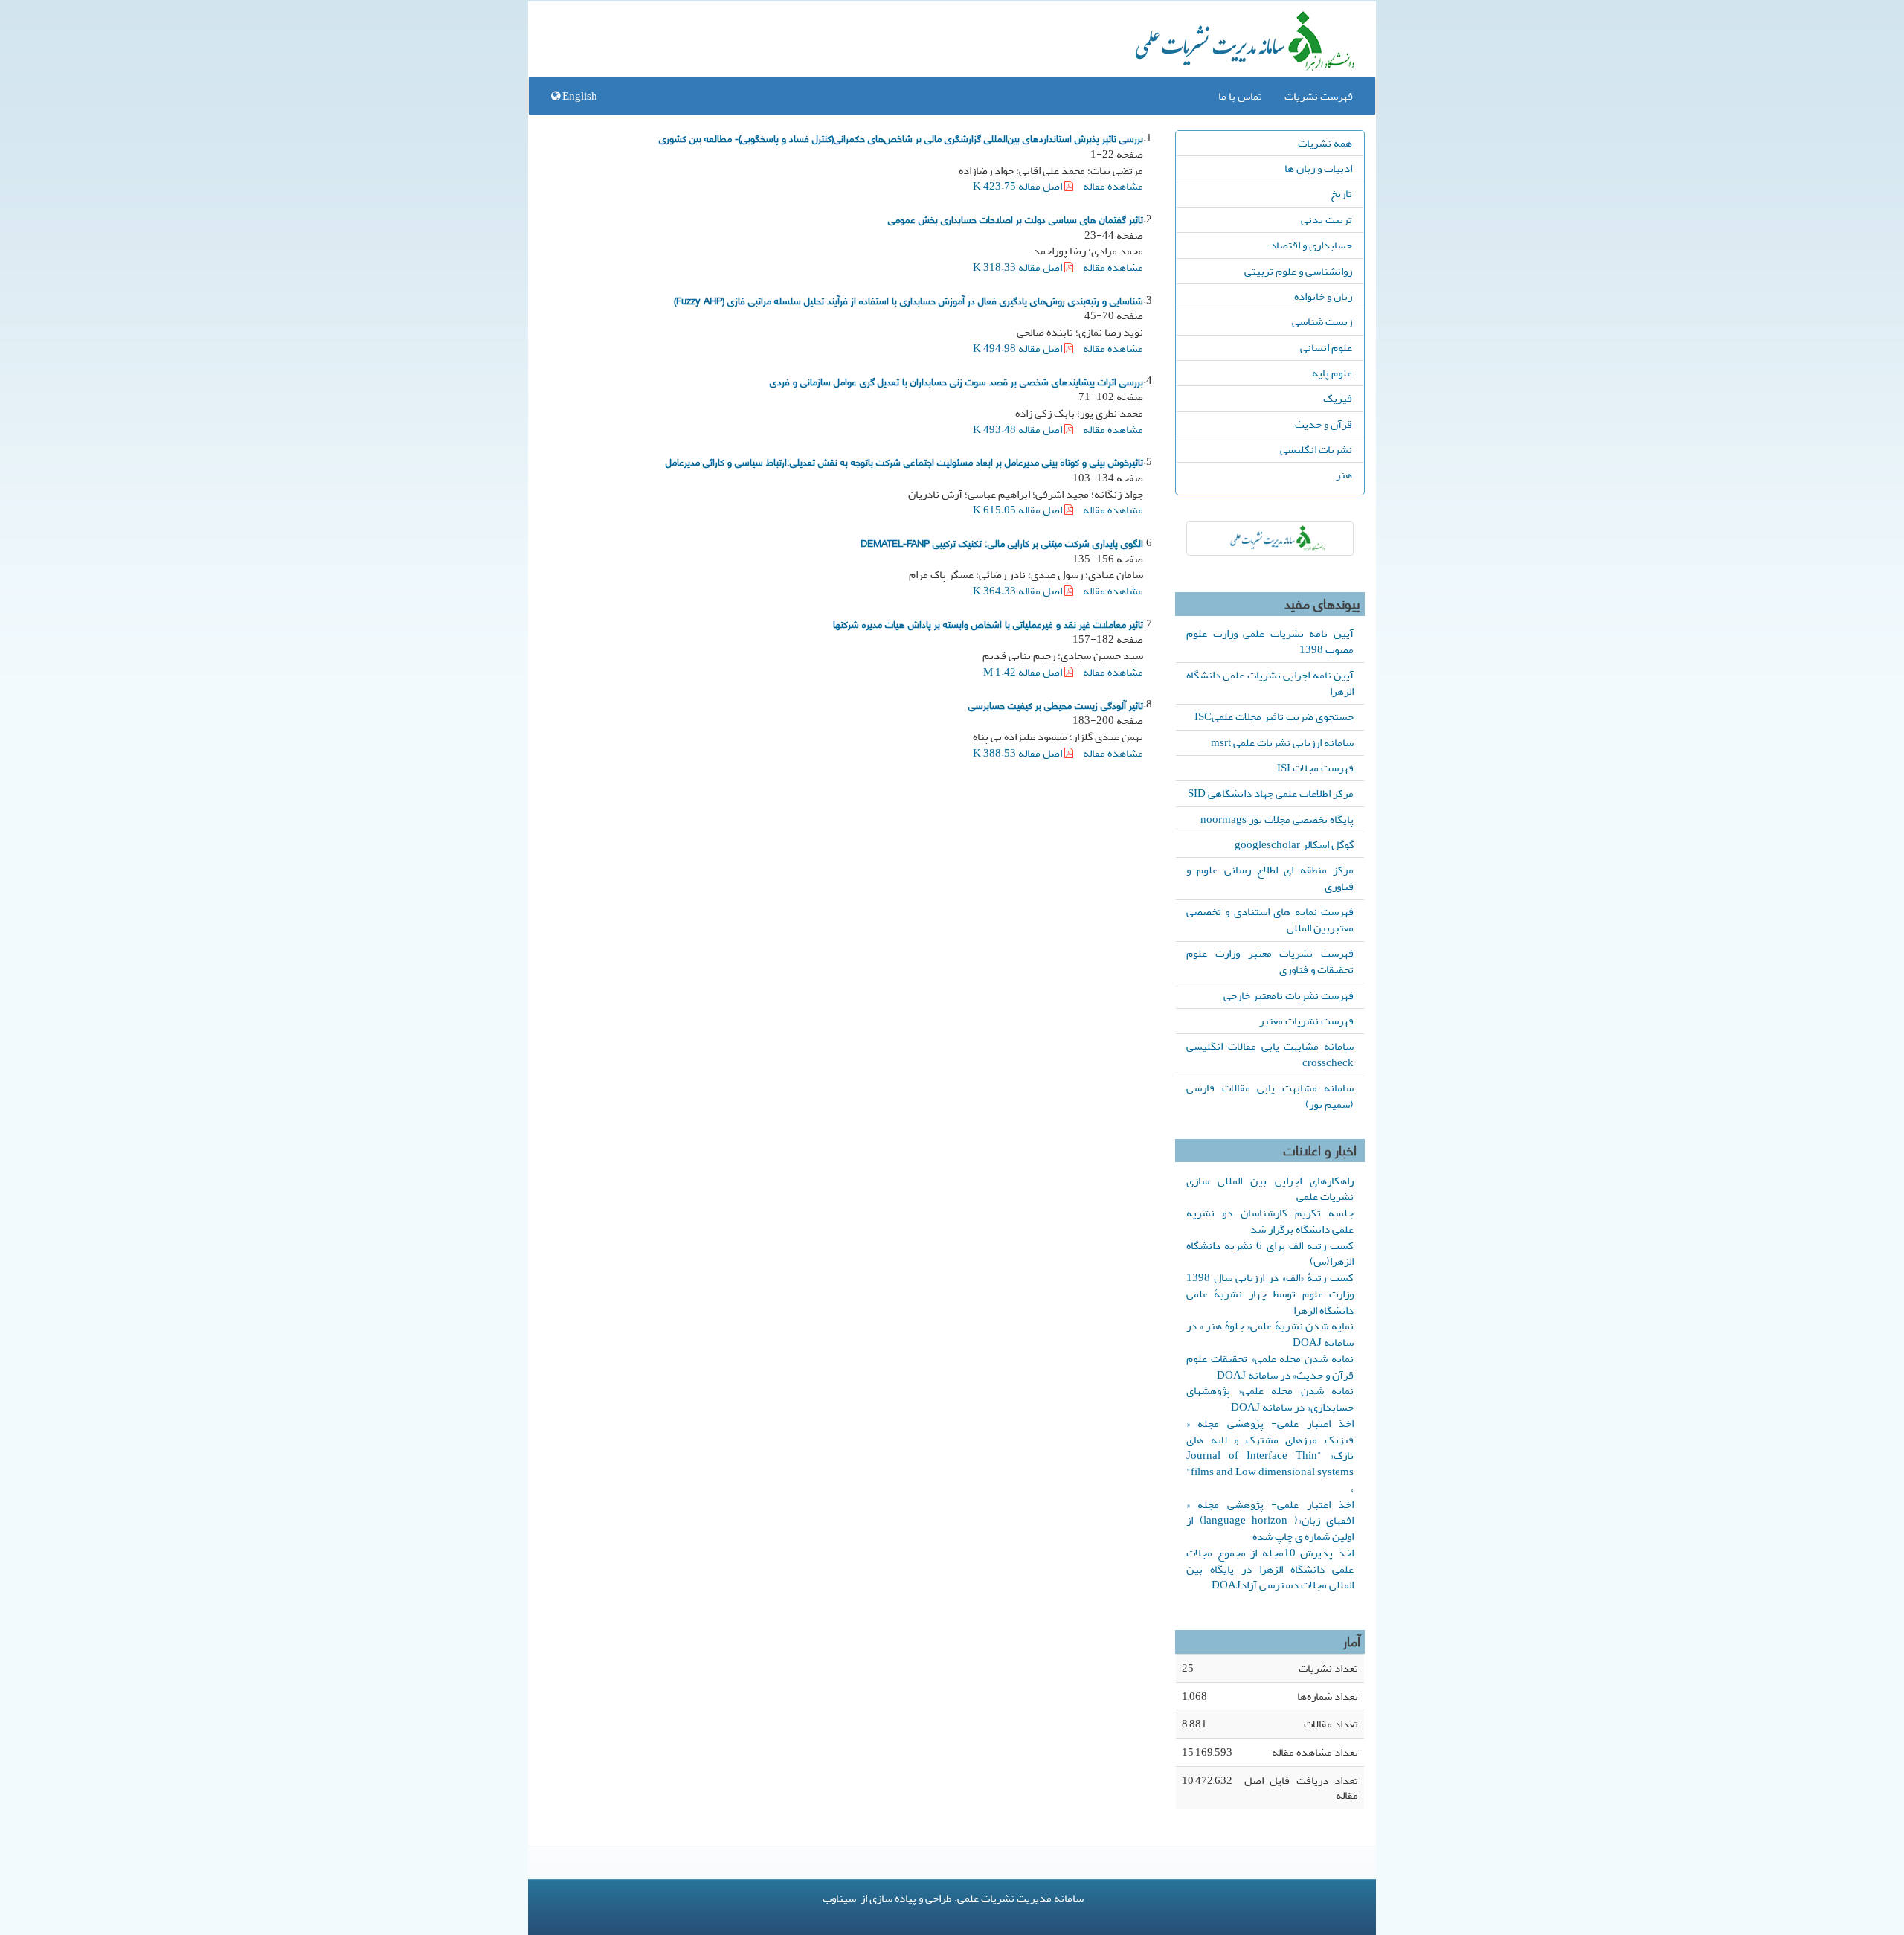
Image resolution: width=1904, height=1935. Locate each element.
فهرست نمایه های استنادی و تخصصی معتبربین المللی (1270, 920)
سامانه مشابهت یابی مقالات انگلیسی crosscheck (1270, 1054)
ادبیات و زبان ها (1318, 168)
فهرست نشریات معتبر (1306, 1021)
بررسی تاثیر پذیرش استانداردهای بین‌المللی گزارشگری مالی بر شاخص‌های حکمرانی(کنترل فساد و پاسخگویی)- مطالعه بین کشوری (901, 138)
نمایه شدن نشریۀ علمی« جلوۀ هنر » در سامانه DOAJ (1270, 1334)
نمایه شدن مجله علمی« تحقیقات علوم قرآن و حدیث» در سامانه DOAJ (1270, 1367)
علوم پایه (1332, 373)
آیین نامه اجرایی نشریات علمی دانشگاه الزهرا (1270, 683)
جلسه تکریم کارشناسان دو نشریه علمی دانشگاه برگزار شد (1270, 1221)
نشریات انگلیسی (1316, 449)
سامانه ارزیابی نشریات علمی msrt (1282, 742)
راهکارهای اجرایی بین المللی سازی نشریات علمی (1270, 1189)
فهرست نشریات (1319, 96)
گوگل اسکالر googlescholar (1294, 844)
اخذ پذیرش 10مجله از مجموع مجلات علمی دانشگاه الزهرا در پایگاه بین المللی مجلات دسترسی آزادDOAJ (1270, 1569)
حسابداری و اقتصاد (1311, 245)
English (579, 96)
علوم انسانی (1326, 347)
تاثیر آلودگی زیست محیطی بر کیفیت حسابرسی (1056, 705)
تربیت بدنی (1326, 219)
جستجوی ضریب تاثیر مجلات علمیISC (1274, 716)
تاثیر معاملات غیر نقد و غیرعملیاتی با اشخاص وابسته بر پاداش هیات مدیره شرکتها (988, 623)
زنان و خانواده (1323, 296)
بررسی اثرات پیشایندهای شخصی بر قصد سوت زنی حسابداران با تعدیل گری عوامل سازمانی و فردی (956, 381)
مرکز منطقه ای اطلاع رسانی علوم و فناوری (1270, 878)
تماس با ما (1240, 96)
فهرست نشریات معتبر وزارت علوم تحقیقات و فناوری (1270, 961)
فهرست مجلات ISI (1315, 768)
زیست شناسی (1322, 321)
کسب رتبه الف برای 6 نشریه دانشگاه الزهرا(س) (1270, 1254)
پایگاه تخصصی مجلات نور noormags (1277, 819)
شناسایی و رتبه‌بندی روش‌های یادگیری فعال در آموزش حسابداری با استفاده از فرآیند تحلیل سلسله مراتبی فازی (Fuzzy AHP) (908, 300)
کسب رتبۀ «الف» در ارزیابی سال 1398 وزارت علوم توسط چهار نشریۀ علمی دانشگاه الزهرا (1270, 1294)
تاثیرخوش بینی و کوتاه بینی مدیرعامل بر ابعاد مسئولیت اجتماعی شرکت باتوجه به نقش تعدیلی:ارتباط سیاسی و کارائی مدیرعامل (904, 461)
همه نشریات (1325, 143)
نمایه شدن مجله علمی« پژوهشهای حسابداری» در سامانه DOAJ (1270, 1399)
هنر (1344, 475)
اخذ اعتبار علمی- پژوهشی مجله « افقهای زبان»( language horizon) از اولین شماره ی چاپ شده (1270, 1521)
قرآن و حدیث (1324, 424)
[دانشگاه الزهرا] (1270, 538)
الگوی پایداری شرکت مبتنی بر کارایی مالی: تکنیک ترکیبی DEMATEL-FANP (1002, 542)
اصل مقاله (1019, 186)
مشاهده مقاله (1113, 186)
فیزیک (1338, 398)
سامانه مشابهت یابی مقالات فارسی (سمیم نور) (1270, 1096)
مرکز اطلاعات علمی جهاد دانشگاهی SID (1271, 793)
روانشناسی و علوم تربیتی (1298, 271)
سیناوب (839, 1898)
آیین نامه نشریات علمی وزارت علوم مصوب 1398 (1270, 641)
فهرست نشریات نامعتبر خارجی (1289, 995)
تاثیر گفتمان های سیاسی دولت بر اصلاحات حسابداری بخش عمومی (1016, 219)
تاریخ (1341, 193)
